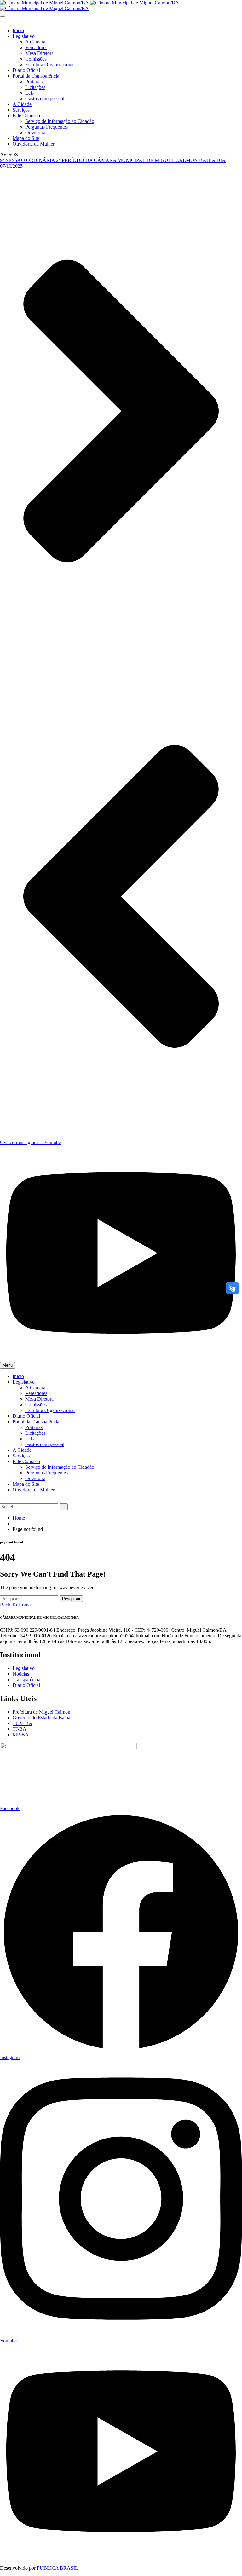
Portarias (34, 81)
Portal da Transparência (36, 76)
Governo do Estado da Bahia (41, 1718)
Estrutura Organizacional (50, 64)
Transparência (26, 1679)
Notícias (21, 1674)
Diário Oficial (26, 70)
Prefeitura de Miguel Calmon (41, 1712)
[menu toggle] (3, 16)
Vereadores (36, 47)
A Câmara (35, 42)
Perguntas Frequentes (46, 127)
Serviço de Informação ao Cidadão (60, 121)
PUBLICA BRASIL (58, 2568)
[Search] (64, 1507)
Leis (29, 93)
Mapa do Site (26, 138)
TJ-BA (20, 1729)
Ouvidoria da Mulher (34, 144)
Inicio (18, 30)
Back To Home (15, 1605)
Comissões (36, 59)
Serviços (21, 110)
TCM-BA (23, 1723)
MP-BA (21, 1735)
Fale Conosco (26, 116)
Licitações (35, 87)
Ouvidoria (35, 133)
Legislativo (24, 36)
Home (19, 1518)
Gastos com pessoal (45, 98)
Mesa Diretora (39, 53)
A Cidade (22, 104)
